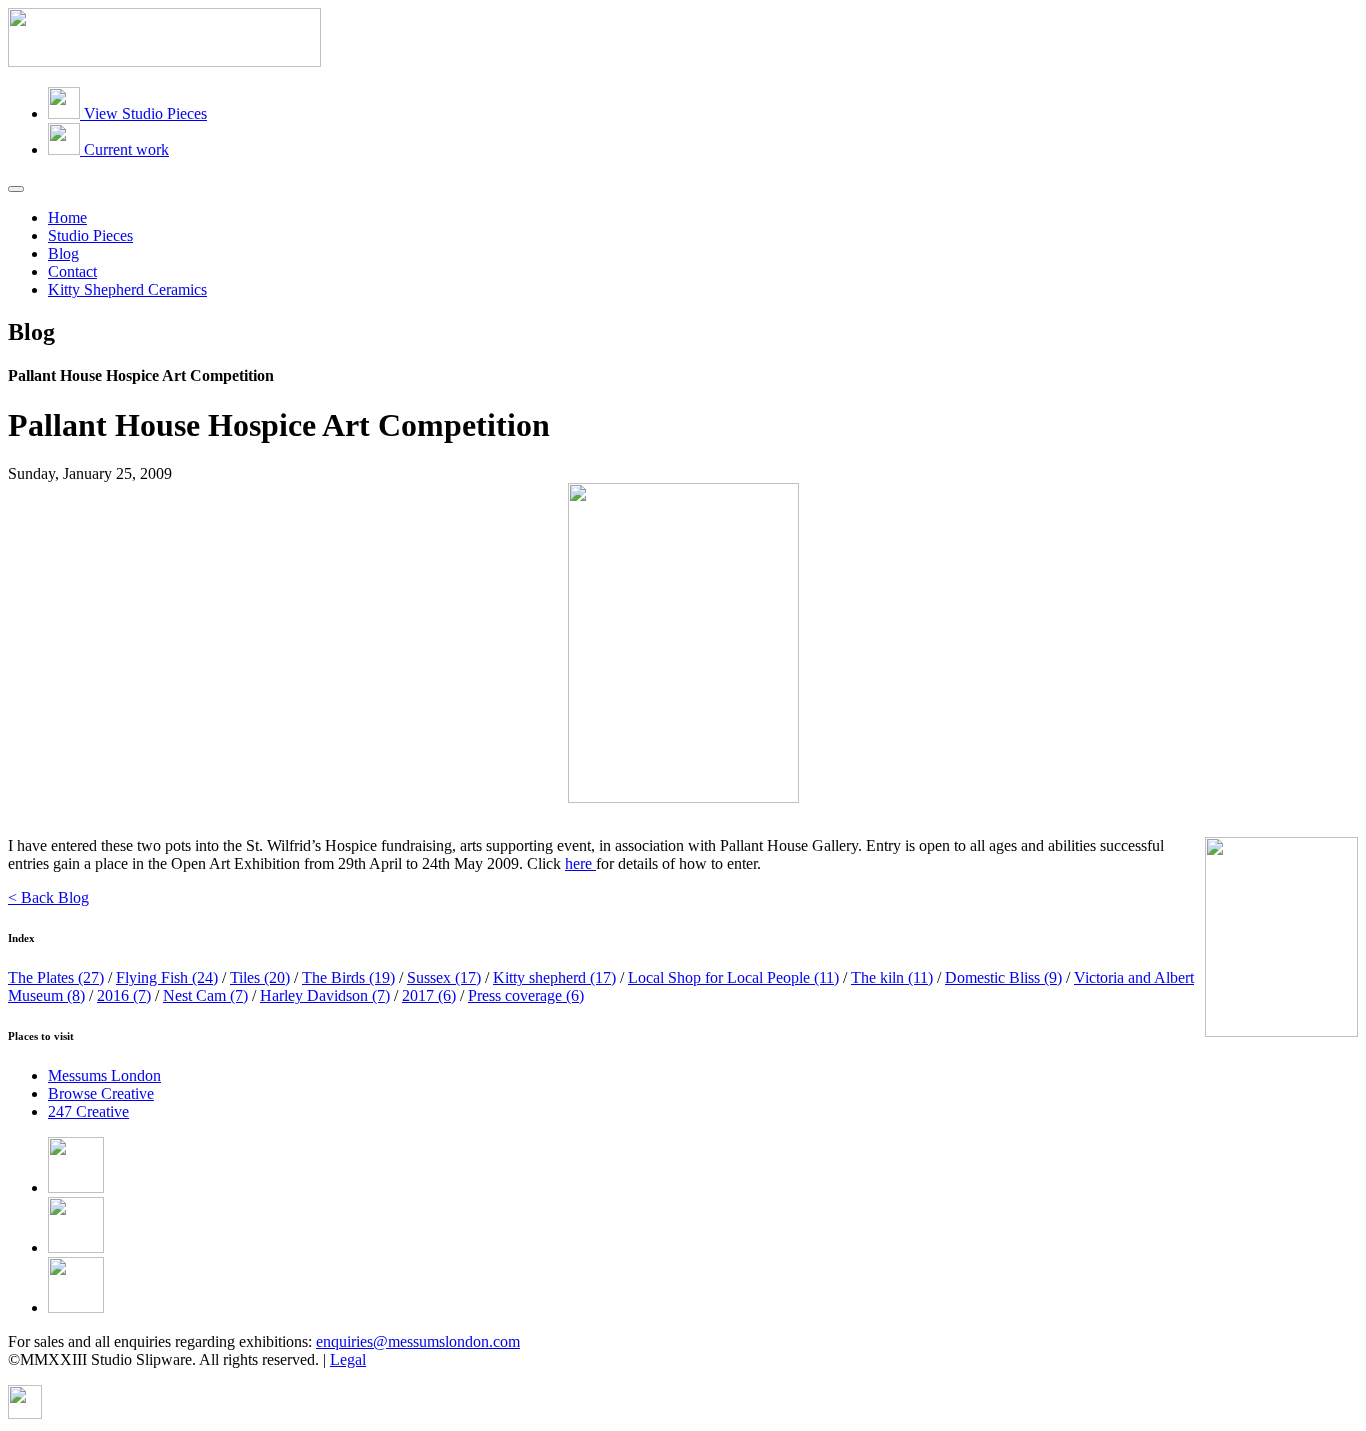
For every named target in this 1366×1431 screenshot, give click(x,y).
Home (67, 217)
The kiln (892, 977)
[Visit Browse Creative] (25, 1413)
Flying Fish (167, 977)
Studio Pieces (90, 235)
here (580, 863)
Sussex (444, 977)
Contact (72, 271)
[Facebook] (76, 1187)
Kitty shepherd (554, 977)
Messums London (104, 1075)
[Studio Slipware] (164, 61)
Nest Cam (205, 995)
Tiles (260, 977)
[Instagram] (76, 1307)
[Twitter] (76, 1247)
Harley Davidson (325, 995)
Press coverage (526, 995)
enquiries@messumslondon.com (418, 1341)
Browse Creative (101, 1093)
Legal (348, 1359)
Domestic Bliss (1003, 977)
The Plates (56, 977)
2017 (429, 995)
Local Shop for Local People (733, 977)
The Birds (348, 977)
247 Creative (88, 1111)
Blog (63, 253)
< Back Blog (48, 897)
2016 (124, 995)
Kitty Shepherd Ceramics (127, 289)
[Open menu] (16, 189)
